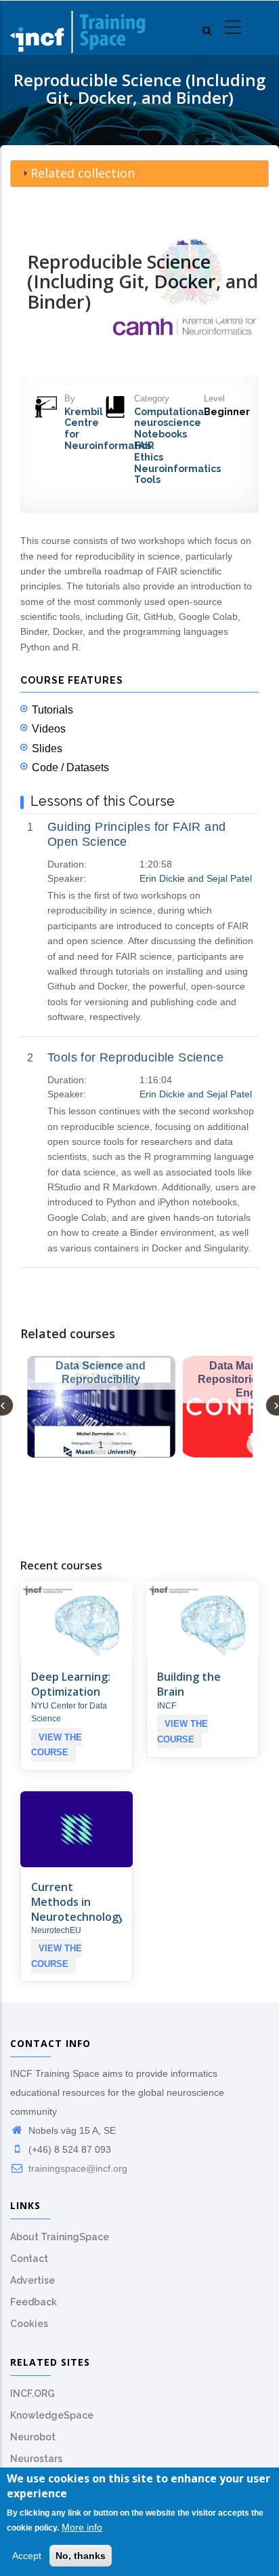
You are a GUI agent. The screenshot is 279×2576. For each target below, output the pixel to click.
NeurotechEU (56, 1930)
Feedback (34, 2302)
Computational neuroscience (171, 417)
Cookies (29, 2324)
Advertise (33, 2280)
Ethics (149, 457)
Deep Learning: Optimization (71, 1684)
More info (82, 2527)
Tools (147, 480)
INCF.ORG (33, 2394)
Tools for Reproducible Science (135, 1057)
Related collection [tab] (83, 173)
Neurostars (36, 2459)
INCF (167, 1706)
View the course (57, 1745)
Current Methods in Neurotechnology (78, 1902)
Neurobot (33, 2437)
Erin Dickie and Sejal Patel (196, 878)
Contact (29, 2259)
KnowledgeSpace (52, 2415)
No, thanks (81, 2556)
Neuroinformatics (177, 469)
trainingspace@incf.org (77, 2168)
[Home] (78, 28)
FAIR (144, 446)
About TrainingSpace (60, 2237)
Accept (27, 2556)
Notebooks (160, 434)
